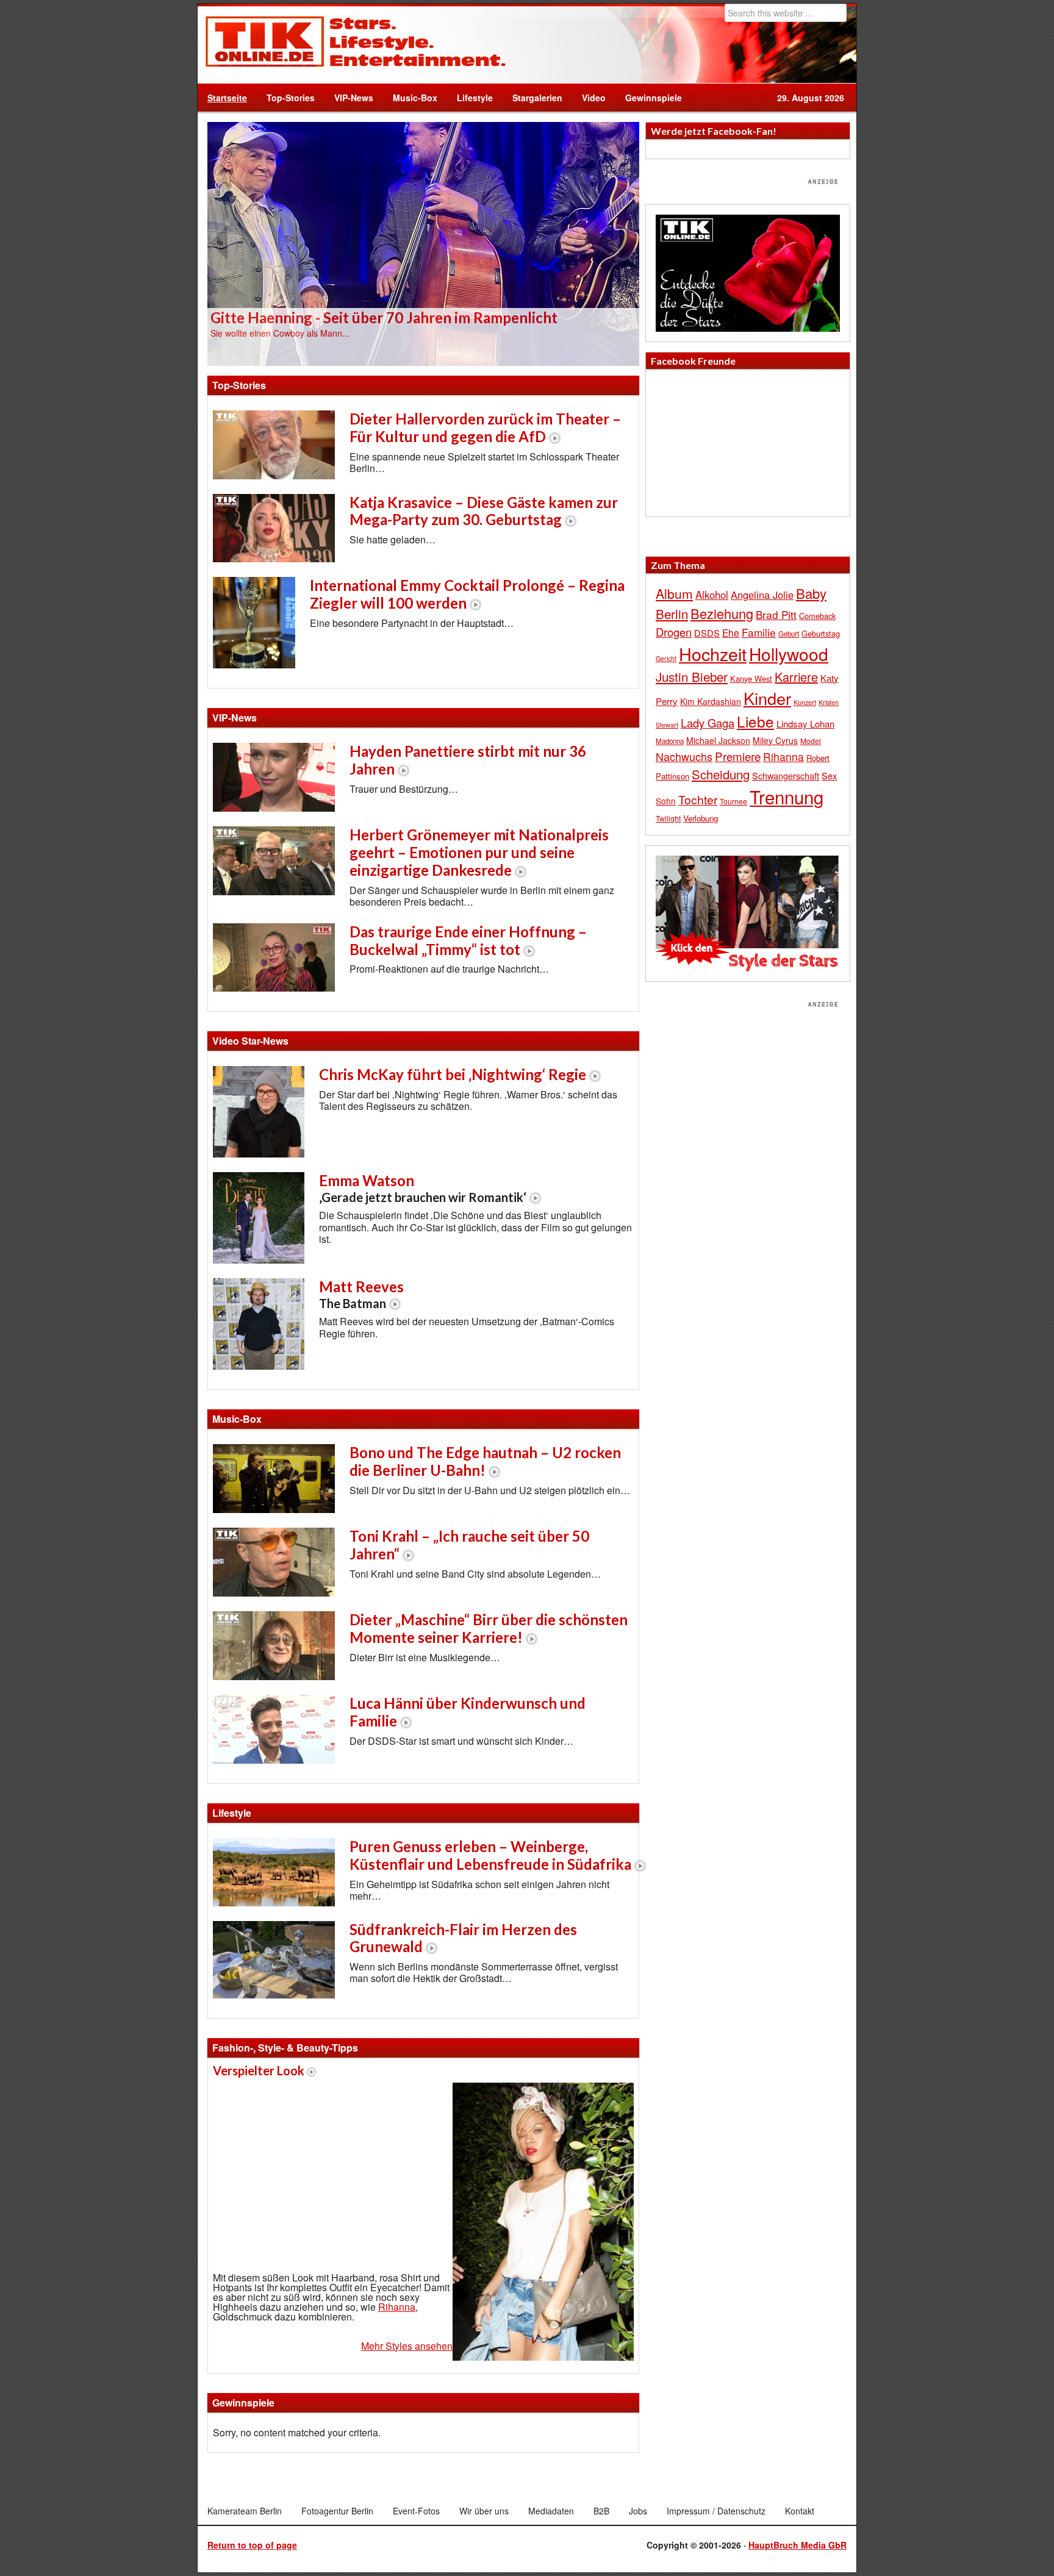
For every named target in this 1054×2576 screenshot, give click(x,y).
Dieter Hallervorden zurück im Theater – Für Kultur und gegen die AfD (485, 428)
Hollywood (789, 654)
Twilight (668, 818)
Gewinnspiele (654, 98)
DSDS (707, 633)
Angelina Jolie (762, 595)
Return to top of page (252, 2545)
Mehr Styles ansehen (407, 2346)
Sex (829, 775)
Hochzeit (713, 653)
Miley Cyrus (775, 740)
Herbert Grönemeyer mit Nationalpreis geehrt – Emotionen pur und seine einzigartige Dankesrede (479, 852)
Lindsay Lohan (805, 724)
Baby (811, 593)
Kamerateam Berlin (245, 2511)
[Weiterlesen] (423, 243)
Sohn (666, 801)
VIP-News (354, 98)
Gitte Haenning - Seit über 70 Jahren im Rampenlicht (384, 317)
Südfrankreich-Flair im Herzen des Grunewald (463, 1938)
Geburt (789, 634)
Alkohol (712, 595)
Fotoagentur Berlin (337, 2511)
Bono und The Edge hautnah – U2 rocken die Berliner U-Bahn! (485, 1461)
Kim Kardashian (711, 701)
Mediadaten (551, 2511)
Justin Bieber (692, 676)
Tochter (698, 800)
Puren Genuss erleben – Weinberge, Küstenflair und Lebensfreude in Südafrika (490, 1855)
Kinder (767, 698)
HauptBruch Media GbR (798, 2545)
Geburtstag (821, 633)
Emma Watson (423, 1188)
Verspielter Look (259, 2070)
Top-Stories (291, 98)
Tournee (733, 801)
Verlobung (701, 818)
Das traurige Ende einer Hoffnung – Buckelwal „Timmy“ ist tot (468, 940)
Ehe (731, 632)
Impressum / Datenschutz (716, 2511)
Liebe (755, 721)
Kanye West (751, 678)
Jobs (638, 2511)
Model (811, 741)
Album (674, 593)
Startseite (227, 98)
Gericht (666, 658)
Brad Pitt (776, 614)
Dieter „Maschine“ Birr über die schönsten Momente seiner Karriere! (489, 1628)
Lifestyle (470, 98)
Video (589, 98)
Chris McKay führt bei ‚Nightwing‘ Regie (453, 1074)
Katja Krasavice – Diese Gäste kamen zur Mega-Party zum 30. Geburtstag (484, 511)
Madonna (670, 741)
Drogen (674, 632)
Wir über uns (484, 2511)
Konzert (805, 702)
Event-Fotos (416, 2511)
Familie (759, 632)
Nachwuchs (684, 757)
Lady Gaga (708, 723)
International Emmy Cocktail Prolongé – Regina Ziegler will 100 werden (467, 594)
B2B (601, 2511)
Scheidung (721, 774)
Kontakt (800, 2511)
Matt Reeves (361, 1294)
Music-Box (410, 98)
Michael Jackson (718, 740)
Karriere (796, 677)
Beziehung (722, 613)
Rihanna (397, 2307)
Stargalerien (537, 98)
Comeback (817, 616)
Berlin (672, 614)
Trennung (787, 796)
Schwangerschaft (786, 775)
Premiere (738, 756)
